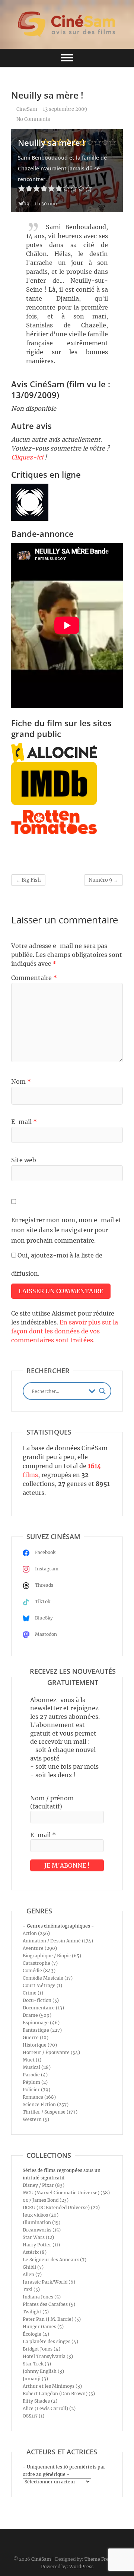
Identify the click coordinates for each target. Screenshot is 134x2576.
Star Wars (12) (38, 2237)
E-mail (24, 1122)
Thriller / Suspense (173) (50, 2112)
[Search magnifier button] (102, 1391)
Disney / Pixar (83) (44, 2185)
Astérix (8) (35, 2252)
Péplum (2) (35, 2082)
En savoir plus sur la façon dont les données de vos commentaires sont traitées (65, 1331)
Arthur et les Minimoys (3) (52, 2386)
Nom (21, 1082)
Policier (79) (36, 2090)
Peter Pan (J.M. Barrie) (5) (52, 2319)
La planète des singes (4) (50, 2341)
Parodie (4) (35, 2075)
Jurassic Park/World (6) (49, 2282)
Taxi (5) (31, 2289)
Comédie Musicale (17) (48, 1978)
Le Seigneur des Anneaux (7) (55, 2260)
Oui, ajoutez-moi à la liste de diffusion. (57, 1264)
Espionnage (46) (41, 2023)
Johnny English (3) (43, 2371)
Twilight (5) (36, 2312)
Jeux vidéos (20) (41, 2215)
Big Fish (28, 880)
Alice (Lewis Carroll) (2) (49, 2408)
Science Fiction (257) (46, 2104)
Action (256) (36, 1933)
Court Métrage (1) (42, 1985)
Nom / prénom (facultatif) (52, 1802)
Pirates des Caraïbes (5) (49, 2304)
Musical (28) (37, 2067)
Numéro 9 (103, 880)
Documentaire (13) (43, 2008)
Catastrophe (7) (40, 1963)
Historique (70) (40, 2045)
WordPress (81, 2567)
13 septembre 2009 (65, 109)
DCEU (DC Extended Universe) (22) (61, 2207)
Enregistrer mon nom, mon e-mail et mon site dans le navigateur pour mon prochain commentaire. (66, 1230)
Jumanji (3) (35, 2379)
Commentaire (34, 978)
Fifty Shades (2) (40, 2401)
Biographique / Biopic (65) (52, 1956)
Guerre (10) (36, 2037)
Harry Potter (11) (41, 2245)
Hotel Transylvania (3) (48, 2356)
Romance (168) (39, 2097)
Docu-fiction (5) (41, 2000)
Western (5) (36, 2119)
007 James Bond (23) (46, 2200)
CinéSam (41, 2559)
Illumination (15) (42, 2222)
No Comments (33, 119)
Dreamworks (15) (42, 2230)
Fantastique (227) (42, 2030)
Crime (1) (33, 1993)
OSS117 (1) (33, 2416)
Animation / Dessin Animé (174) (58, 1941)
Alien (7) (32, 2274)
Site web (24, 1160)
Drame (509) (37, 2015)
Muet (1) (32, 2060)
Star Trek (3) (37, 2364)
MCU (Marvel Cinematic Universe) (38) (66, 2193)
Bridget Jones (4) (42, 2349)
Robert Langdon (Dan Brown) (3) (59, 2394)
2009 (24, 204)
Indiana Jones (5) (42, 2297)
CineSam (26, 109)
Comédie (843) (39, 1971)
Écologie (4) (36, 2334)
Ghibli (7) (33, 2267)
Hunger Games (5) (43, 2327)
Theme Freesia (101, 2559)
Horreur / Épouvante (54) (51, 2052)
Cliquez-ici (27, 457)
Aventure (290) (40, 1948)
